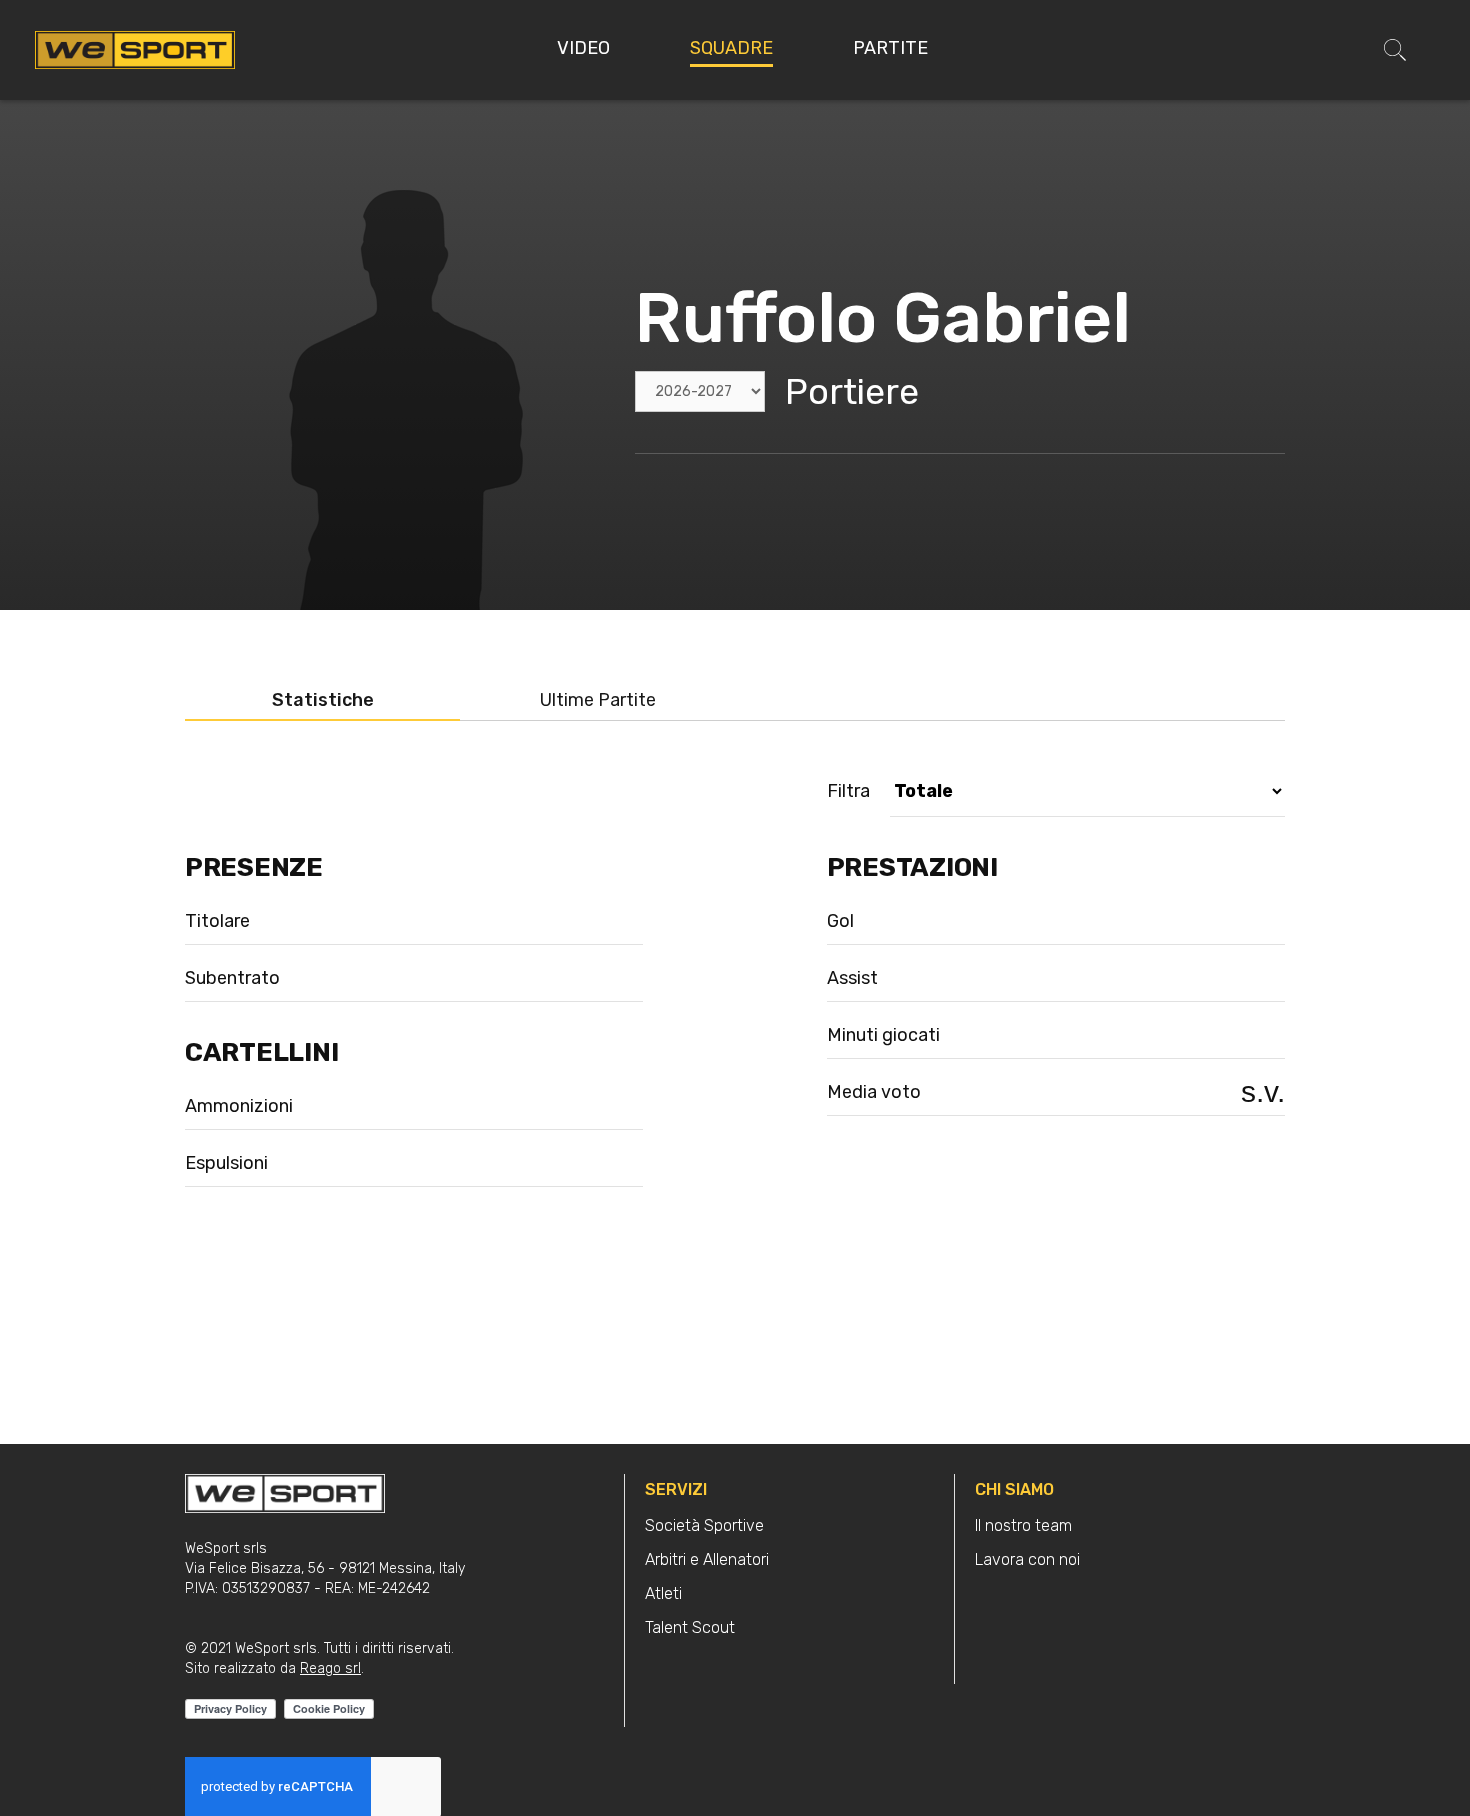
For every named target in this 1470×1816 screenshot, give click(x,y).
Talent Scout (690, 1627)
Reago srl (330, 1668)
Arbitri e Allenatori (707, 1559)
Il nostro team (1023, 1525)
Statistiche (323, 700)
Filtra (848, 791)
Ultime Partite (598, 700)
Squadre (731, 48)
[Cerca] (1395, 50)
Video (583, 48)
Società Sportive (704, 1525)
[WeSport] (135, 49)
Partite (890, 48)
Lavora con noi (1027, 1559)
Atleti (663, 1593)
